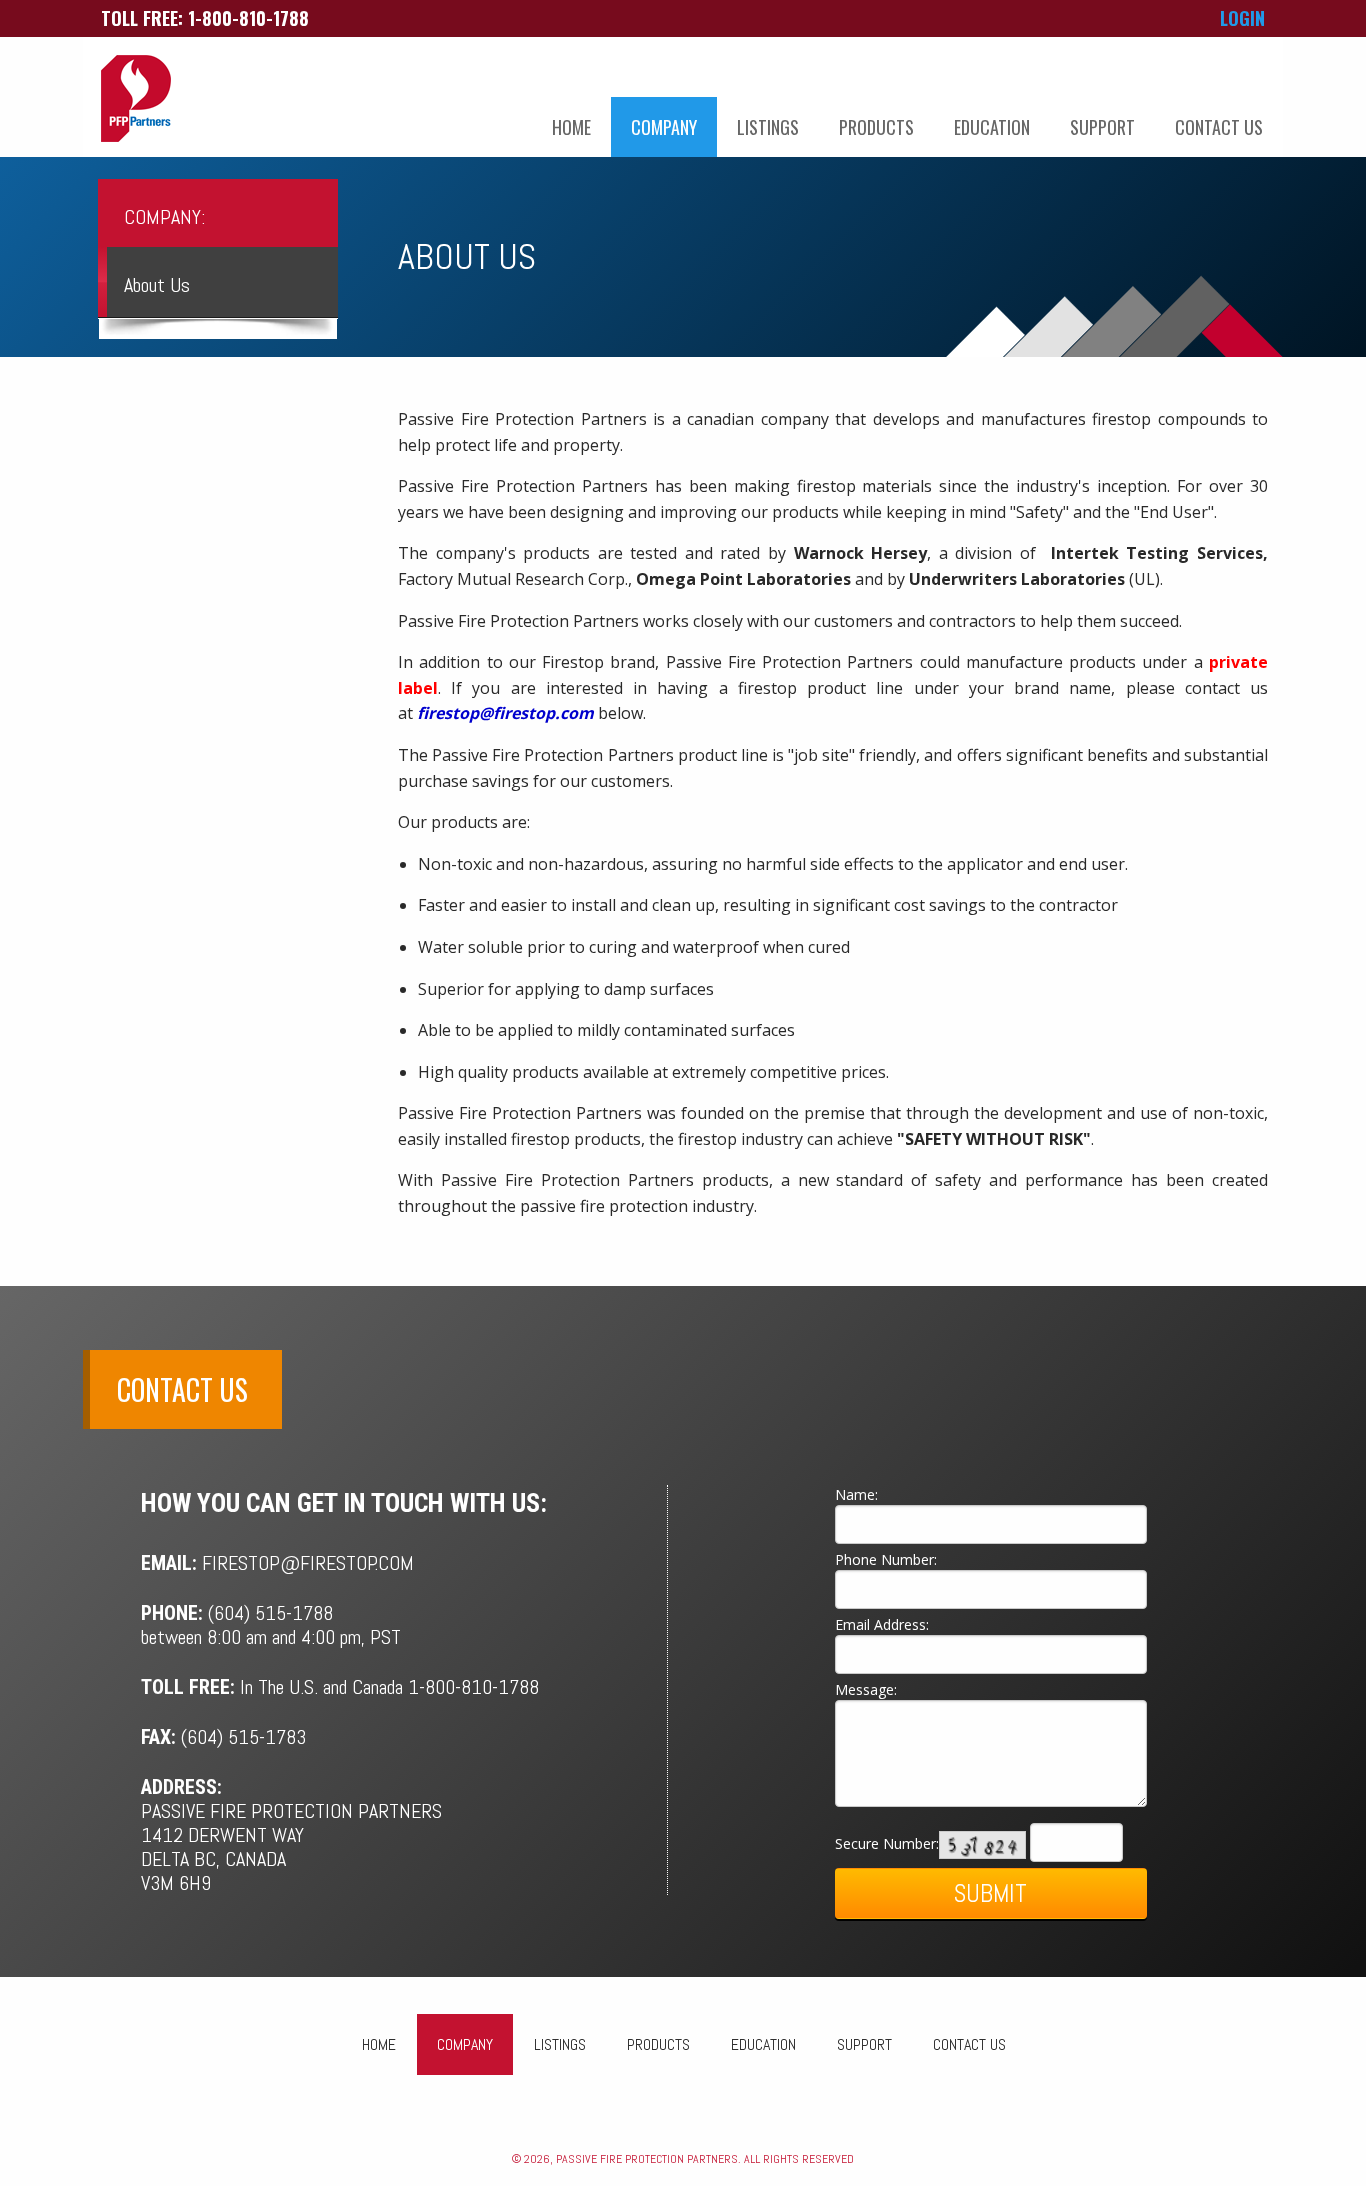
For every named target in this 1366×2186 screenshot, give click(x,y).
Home (571, 127)
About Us (157, 285)
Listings (768, 127)
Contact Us (1219, 127)
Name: (856, 1494)
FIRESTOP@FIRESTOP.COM (308, 1563)
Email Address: (882, 1624)
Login (1242, 18)
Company (664, 127)
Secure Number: (887, 1842)
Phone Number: (886, 1559)
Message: (866, 1689)
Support (1102, 127)
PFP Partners (136, 99)
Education (992, 127)
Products (876, 127)
